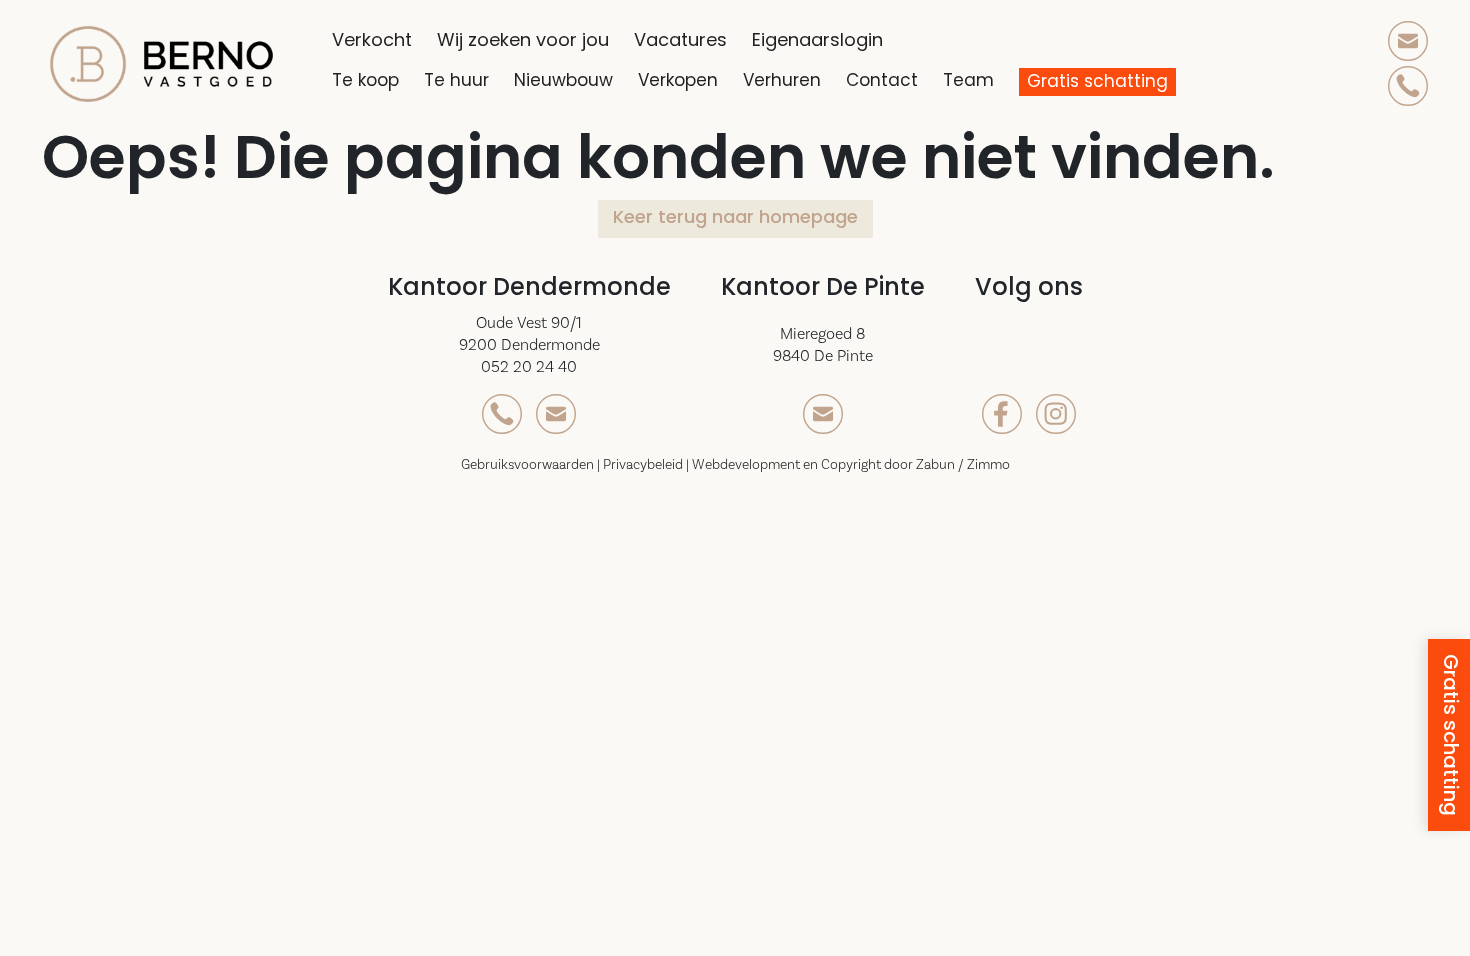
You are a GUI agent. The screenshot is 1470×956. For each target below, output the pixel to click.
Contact (894, 81)
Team (981, 81)
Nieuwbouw (576, 81)
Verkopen (690, 81)
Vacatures (693, 41)
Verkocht (384, 41)
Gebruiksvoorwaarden (529, 465)
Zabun (935, 465)
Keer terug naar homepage (735, 219)
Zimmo (988, 465)
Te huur (469, 81)
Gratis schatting (1101, 82)
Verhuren (794, 81)
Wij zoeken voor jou (535, 41)
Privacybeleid (644, 465)
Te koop (378, 81)
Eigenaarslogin (830, 41)
